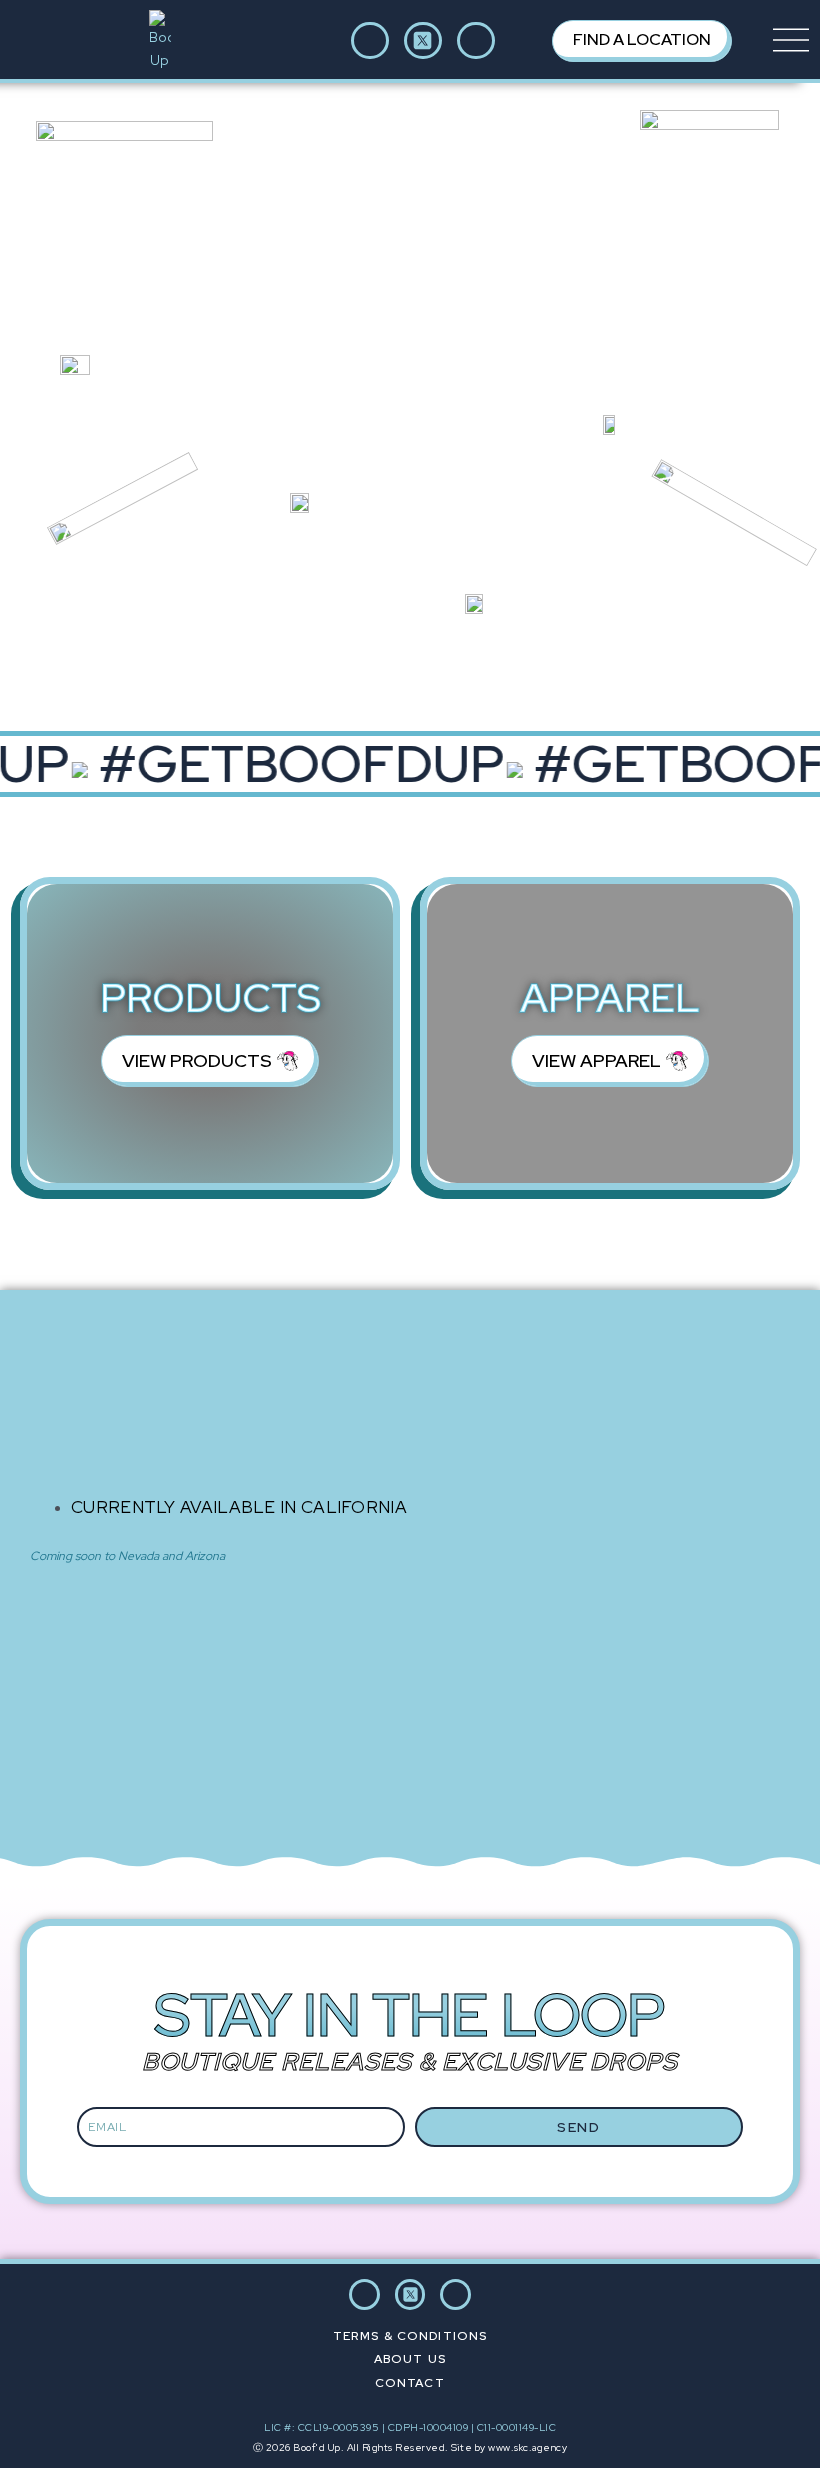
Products (210, 997)
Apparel (610, 997)
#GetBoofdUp (294, 764)
